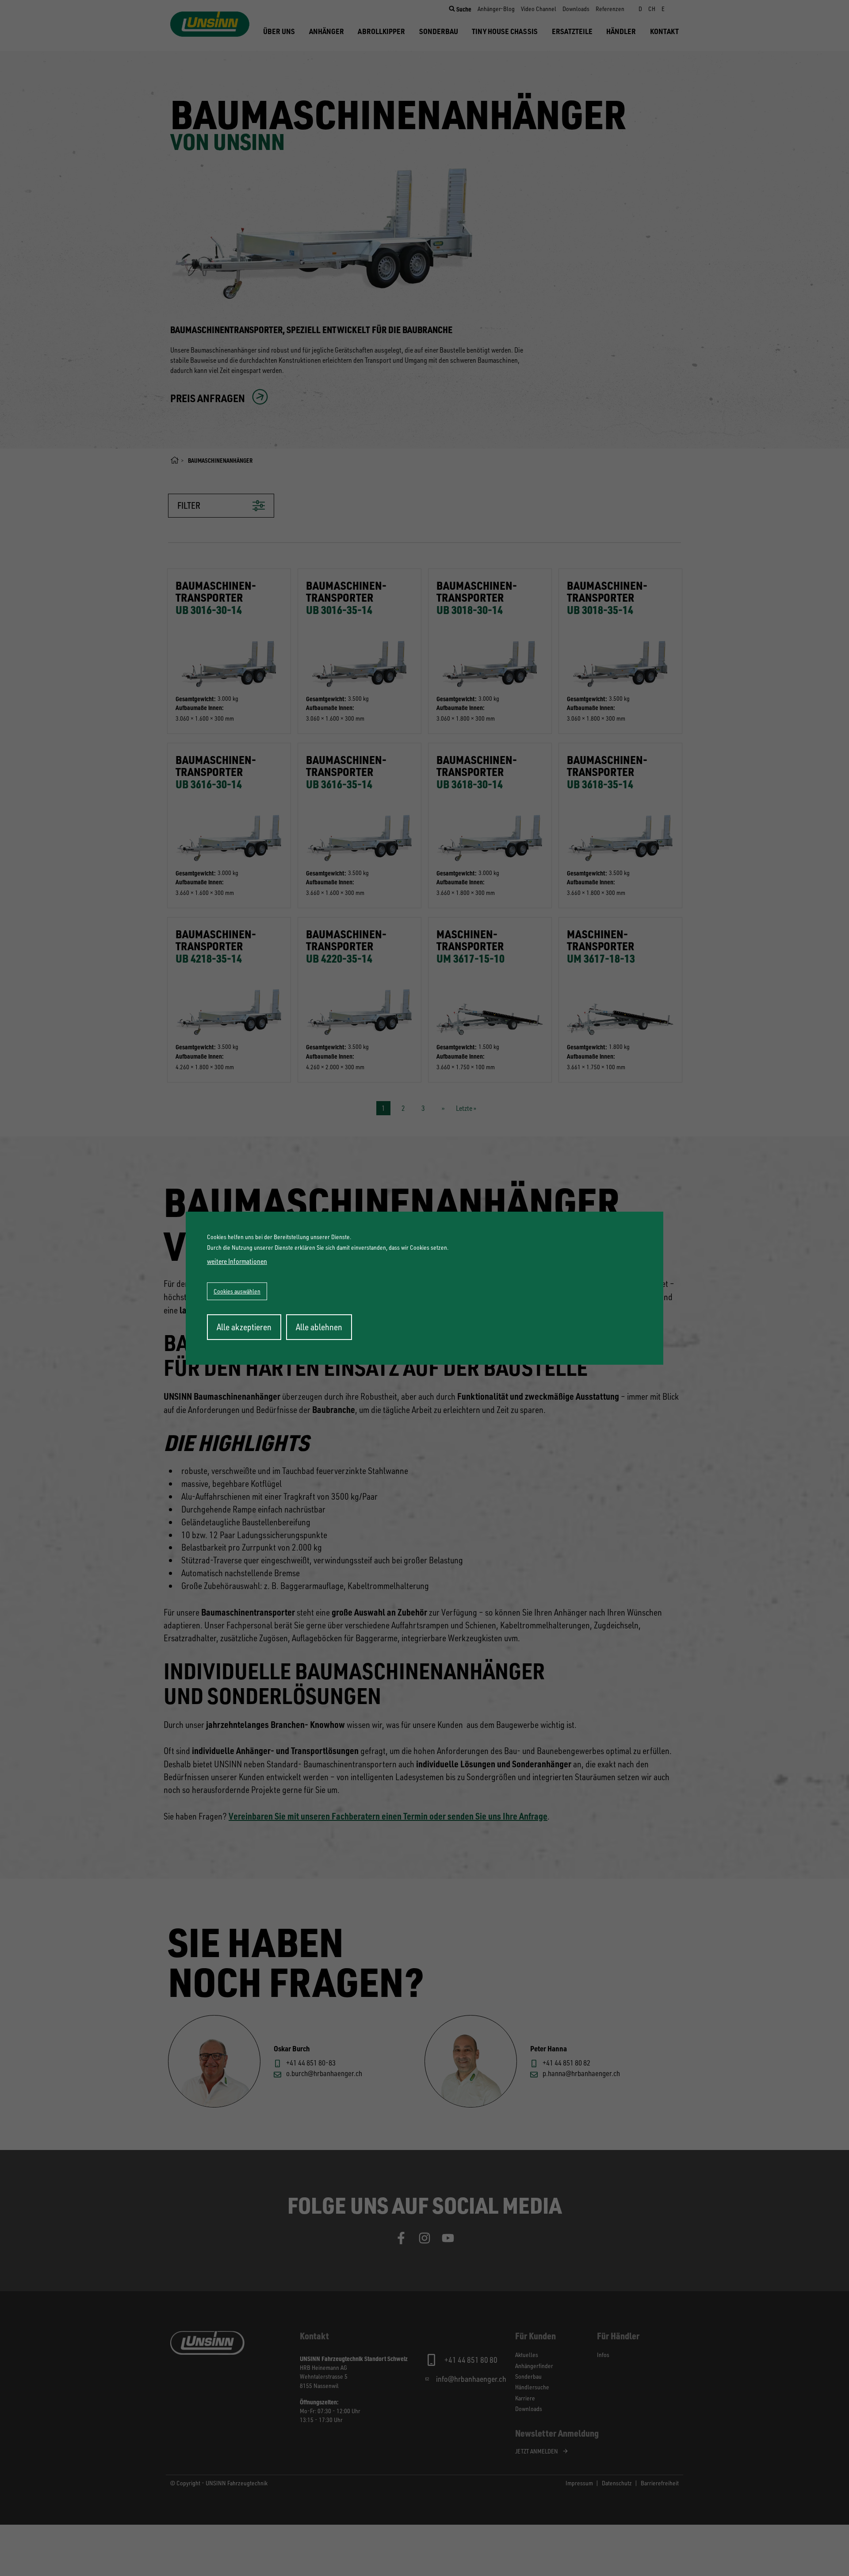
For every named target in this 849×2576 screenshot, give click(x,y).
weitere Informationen (237, 1261)
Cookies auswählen (237, 1291)
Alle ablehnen (319, 1327)
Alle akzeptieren (244, 1327)
